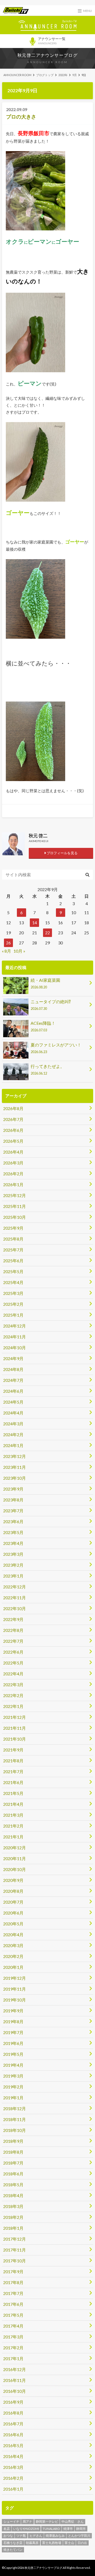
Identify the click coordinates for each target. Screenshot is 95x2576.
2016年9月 (13, 2402)
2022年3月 (13, 1685)
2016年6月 (13, 2435)
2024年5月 (13, 1402)
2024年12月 (15, 1326)
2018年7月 (13, 2163)
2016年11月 (15, 2380)
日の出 (82, 2543)
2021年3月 (13, 1815)
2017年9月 (13, 2271)
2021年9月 (13, 1750)
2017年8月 (13, 2282)
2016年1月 (13, 2489)
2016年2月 (13, 2478)
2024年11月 (15, 1337)
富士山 (69, 2543)
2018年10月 (15, 2130)
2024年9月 (13, 1358)
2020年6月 (13, 1913)
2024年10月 (15, 1348)
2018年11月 (15, 2119)
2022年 (63, 75)
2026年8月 (13, 1108)
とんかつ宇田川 (79, 2536)
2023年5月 (13, 1532)
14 (35, 923)
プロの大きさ (21, 117)
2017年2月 (13, 2348)
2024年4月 (13, 1413)
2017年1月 (13, 2358)
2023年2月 (13, 1565)
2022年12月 (15, 1587)
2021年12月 (15, 1717)
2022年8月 (13, 1630)
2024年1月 (13, 1445)
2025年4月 (13, 1282)
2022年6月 (13, 1652)
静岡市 (81, 2529)
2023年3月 (13, 1554)
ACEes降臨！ (43, 1026)
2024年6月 (13, 1391)
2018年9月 (13, 2141)
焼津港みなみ (55, 2536)
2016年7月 (13, 2424)
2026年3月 (13, 1163)
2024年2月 (13, 1434)
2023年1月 (13, 1576)
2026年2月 (13, 1174)
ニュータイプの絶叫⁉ (51, 1005)
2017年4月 (13, 2326)
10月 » (19, 951)
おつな (8, 2536)
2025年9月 (13, 1228)
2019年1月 (13, 2098)
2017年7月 (13, 2293)
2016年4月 (13, 2456)
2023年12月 (15, 1456)
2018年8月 (13, 2152)
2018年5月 (13, 2185)
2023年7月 (13, 1511)
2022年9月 (13, 1619)
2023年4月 (13, 1543)
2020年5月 (13, 1924)
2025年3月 (13, 1293)
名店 (7, 2529)
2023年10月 (15, 1478)
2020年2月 (13, 1956)
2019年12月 (15, 1978)
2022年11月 (15, 1598)
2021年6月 (13, 1782)
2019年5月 (13, 2054)
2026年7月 (13, 1119)
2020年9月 (13, 1880)
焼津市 (68, 2529)
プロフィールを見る (62, 853)
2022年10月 (15, 1608)
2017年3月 (13, 2337)
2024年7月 (13, 1380)
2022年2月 (13, 1695)
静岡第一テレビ (47, 2522)
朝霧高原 (32, 2543)
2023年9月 (13, 1489)
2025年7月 (13, 1250)
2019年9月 (13, 2011)
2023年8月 (13, 1500)
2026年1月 (13, 1184)
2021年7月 (13, 1771)
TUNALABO (51, 2529)
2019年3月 (13, 2076)
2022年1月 (13, 1706)
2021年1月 (13, 1837)
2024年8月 (13, 1369)
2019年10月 (15, 2000)
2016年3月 (13, 2467)
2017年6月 (13, 2304)
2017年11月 (15, 2250)
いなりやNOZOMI (26, 2529)
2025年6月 (13, 1261)
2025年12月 (15, 1195)
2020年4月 (13, 1935)
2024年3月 (13, 1424)
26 (8, 943)
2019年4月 (13, 2065)
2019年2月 (13, 2087)
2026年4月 (13, 1152)
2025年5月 (13, 1271)
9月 (75, 75)
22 (47, 933)
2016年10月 (15, 2391)
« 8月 (6, 951)
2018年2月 (13, 2217)
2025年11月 (15, 1206)
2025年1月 (13, 1315)
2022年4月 (13, 1674)
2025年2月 (13, 1304)
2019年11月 (15, 1989)
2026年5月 (13, 1141)
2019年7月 (13, 2032)
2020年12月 (15, 1848)
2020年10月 (15, 1869)
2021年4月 (13, 1804)
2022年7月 (13, 1641)
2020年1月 (13, 1967)
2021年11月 (15, 1728)
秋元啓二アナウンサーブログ (48, 55)
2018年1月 (13, 2228)
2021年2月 (13, 1826)
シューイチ (11, 2522)
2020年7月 (13, 1902)
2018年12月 (15, 2108)
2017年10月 (15, 2261)
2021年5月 (13, 1793)
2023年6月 (13, 1521)
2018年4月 (13, 2195)
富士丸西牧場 (52, 2543)
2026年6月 (13, 1130)
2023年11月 (15, 1467)
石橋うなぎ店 (13, 2543)
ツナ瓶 (21, 2536)
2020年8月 (13, 1891)
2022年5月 (13, 1663)
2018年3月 (13, 2206)
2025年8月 (13, 1239)
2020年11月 (15, 1858)
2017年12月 (15, 2239)
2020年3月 (13, 1945)
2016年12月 (15, 2369)
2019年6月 (13, 2043)
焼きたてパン (13, 2550)
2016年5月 (13, 2445)
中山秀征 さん (73, 2522)
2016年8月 (13, 2413)
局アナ (27, 2522)
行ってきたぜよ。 (47, 1070)
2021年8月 (13, 1761)
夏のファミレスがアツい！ (56, 1048)
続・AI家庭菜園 (45, 983)
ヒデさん (36, 2536)
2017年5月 (13, 2315)
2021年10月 (15, 1739)
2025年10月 (15, 1217)
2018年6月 (13, 2174)
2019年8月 (13, 2021)
